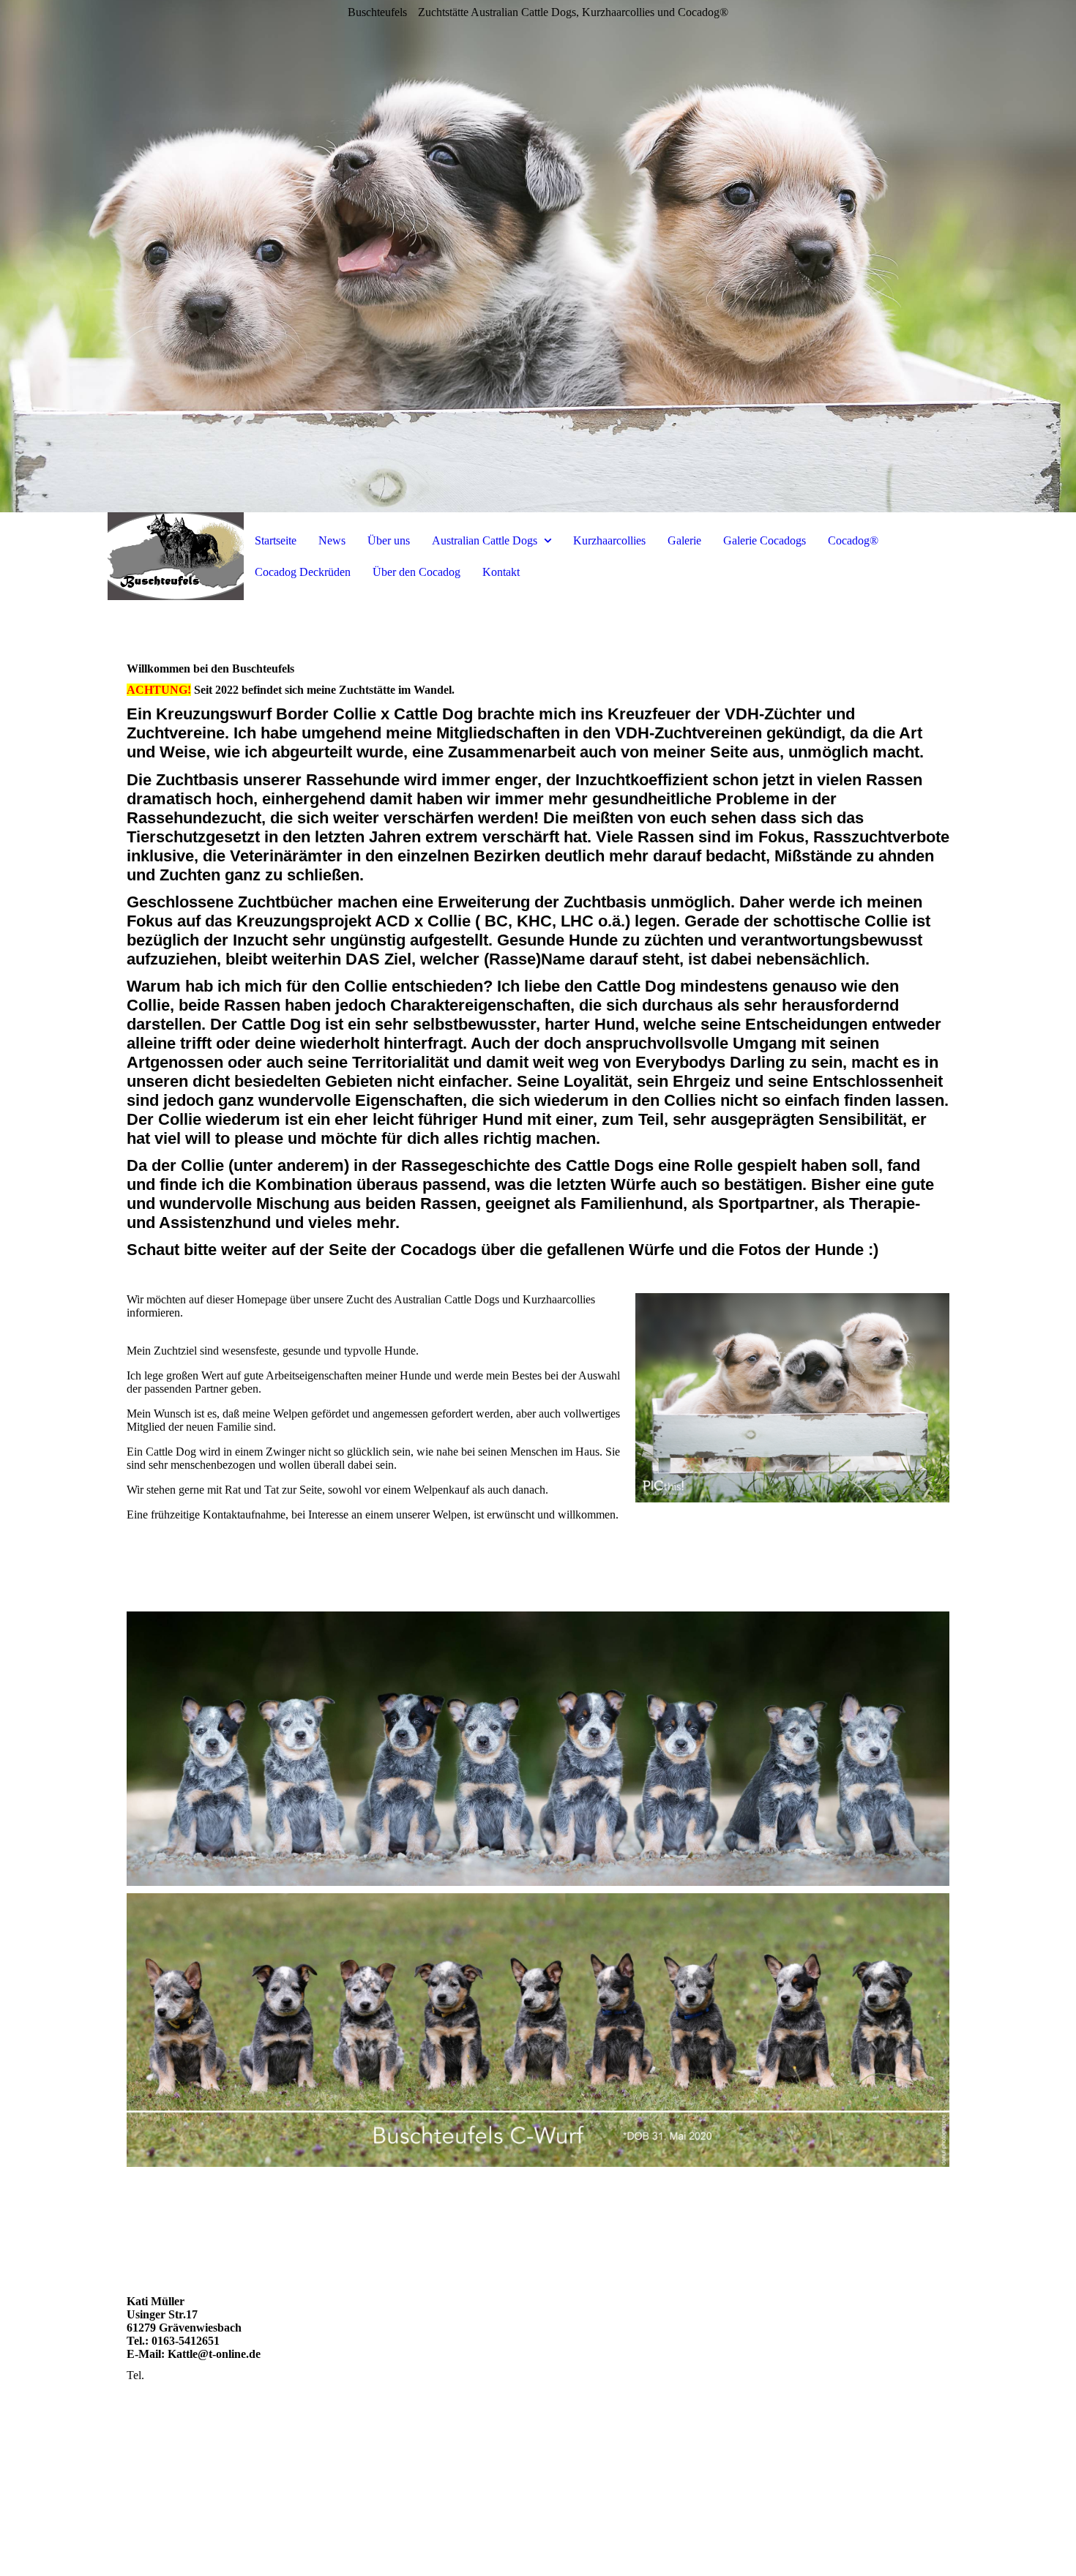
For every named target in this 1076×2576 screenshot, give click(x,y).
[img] (538, 256)
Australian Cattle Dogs (485, 540)
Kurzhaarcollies (609, 540)
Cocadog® (853, 540)
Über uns (389, 540)
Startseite (276, 540)
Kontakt (501, 572)
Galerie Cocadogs (765, 540)
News (332, 540)
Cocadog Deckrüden (303, 572)
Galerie (684, 540)
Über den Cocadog (416, 572)
